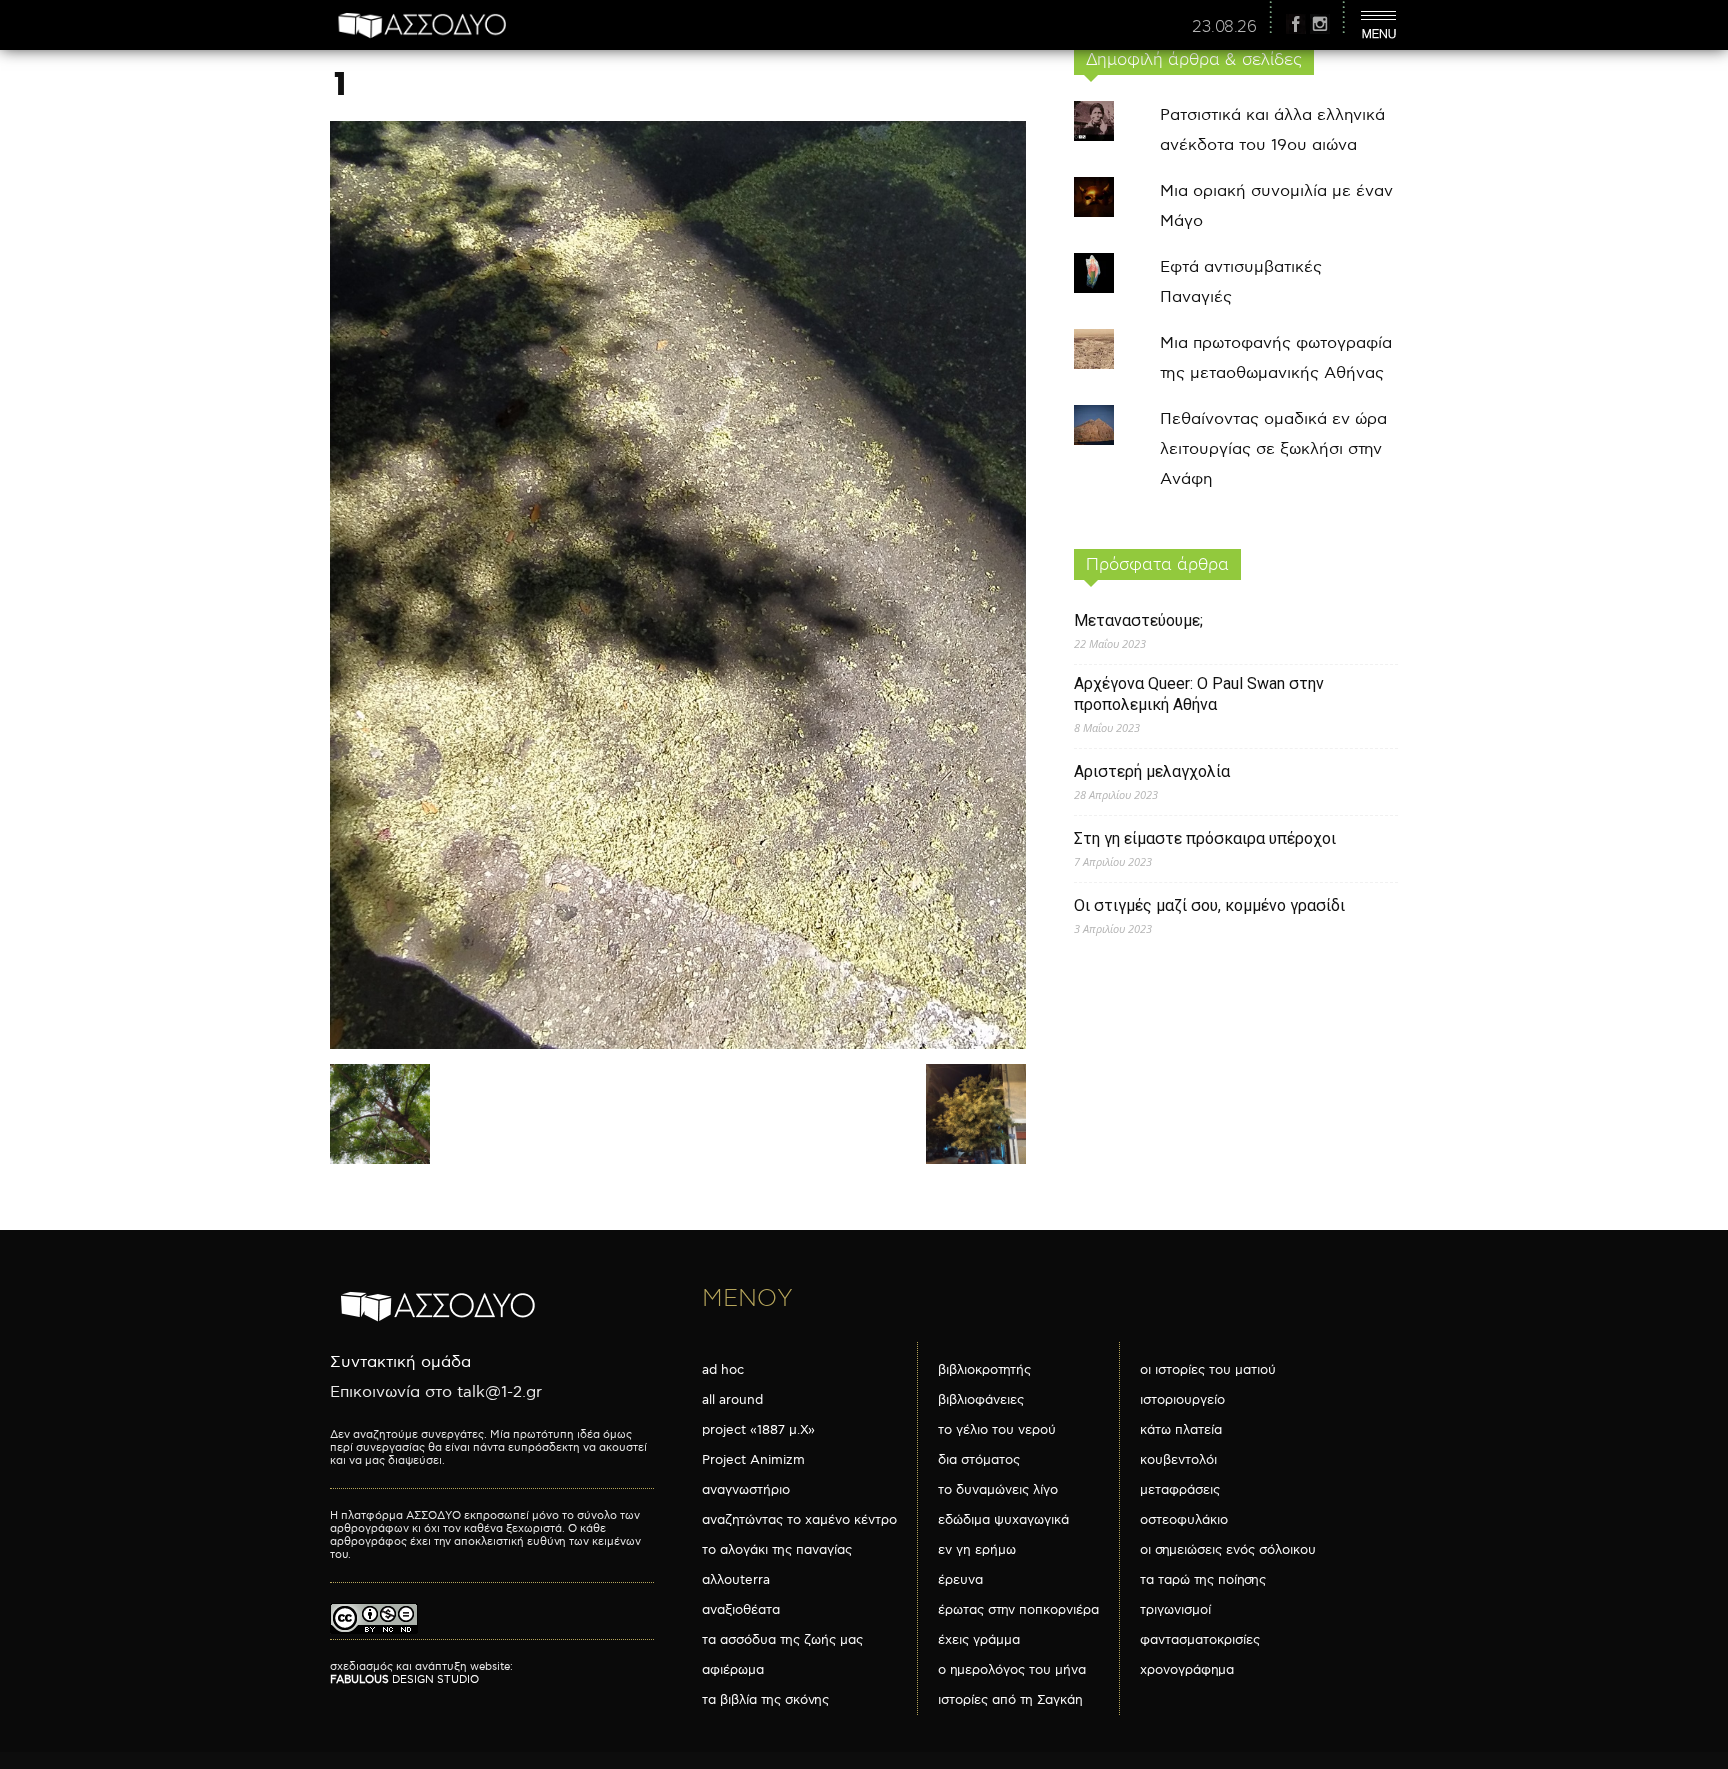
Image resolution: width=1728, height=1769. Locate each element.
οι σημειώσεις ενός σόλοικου (1228, 1550)
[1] (678, 1044)
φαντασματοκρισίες (1200, 1640)
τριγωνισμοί (1175, 1610)
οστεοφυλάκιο (1184, 1520)
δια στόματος (979, 1460)
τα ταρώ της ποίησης (1203, 1580)
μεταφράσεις (1180, 1490)
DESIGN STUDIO (404, 1679)
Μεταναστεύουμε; (1138, 620)
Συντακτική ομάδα (400, 1362)
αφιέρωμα (733, 1670)
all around (732, 1400)
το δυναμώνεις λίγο (998, 1490)
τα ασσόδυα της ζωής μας (782, 1640)
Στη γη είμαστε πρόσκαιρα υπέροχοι (1205, 838)
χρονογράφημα (1187, 1670)
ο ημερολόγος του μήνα (1012, 1670)
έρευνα (960, 1580)
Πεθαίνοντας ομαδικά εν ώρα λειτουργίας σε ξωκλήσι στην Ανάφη (1273, 449)
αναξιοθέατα (741, 1610)
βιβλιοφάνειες (981, 1400)
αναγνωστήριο (746, 1490)
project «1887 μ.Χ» (758, 1430)
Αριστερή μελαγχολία (1152, 771)
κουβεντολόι (1178, 1460)
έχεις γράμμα (979, 1640)
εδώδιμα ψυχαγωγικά (1003, 1520)
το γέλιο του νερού (997, 1430)
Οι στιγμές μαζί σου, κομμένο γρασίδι (1209, 905)
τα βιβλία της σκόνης (765, 1700)
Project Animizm (753, 1460)
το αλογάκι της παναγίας (777, 1550)
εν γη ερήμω (977, 1550)
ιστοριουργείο (1182, 1400)
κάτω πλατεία (1181, 1430)
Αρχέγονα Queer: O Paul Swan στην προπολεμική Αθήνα (1199, 694)
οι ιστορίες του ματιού (1208, 1370)
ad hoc (723, 1370)
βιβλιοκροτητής (984, 1370)
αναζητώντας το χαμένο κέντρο (799, 1520)
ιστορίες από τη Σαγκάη (1010, 1700)
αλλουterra (736, 1580)
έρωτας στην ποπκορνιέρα (1018, 1610)
